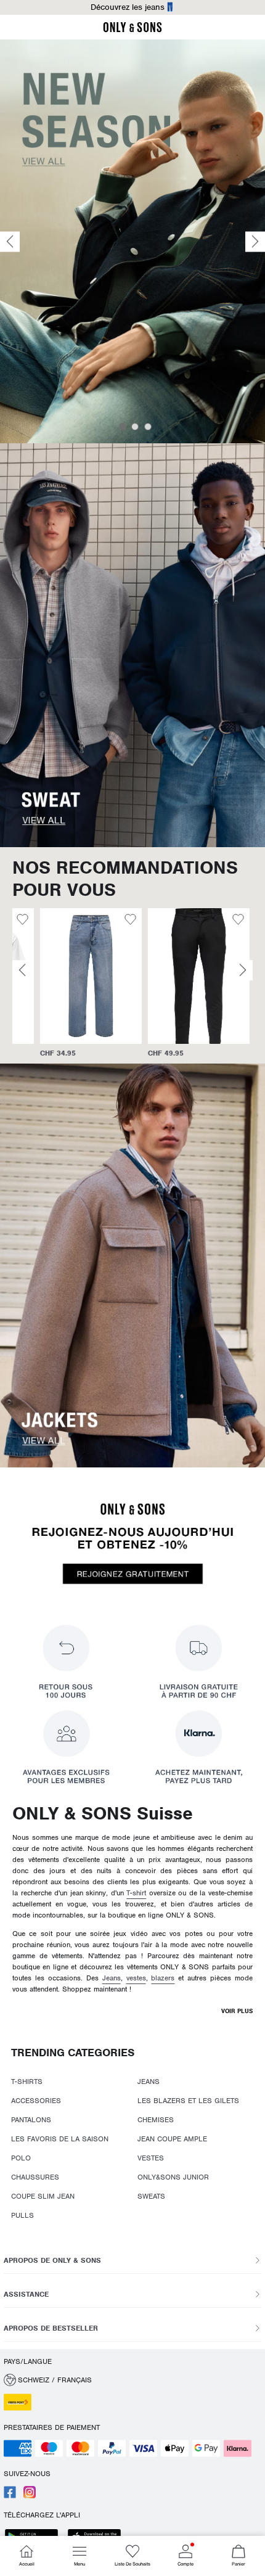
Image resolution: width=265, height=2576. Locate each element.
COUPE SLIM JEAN (43, 2196)
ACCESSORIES (36, 2101)
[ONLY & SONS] (132, 30)
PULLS (22, 2215)
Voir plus (237, 2011)
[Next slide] (255, 241)
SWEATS (151, 2196)
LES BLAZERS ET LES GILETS (188, 2101)
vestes (136, 1978)
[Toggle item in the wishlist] (103, 921)
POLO (21, 2158)
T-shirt (136, 1893)
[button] (63, 976)
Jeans (112, 1978)
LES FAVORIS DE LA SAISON (60, 2139)
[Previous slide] (10, 241)
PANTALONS (31, 2120)
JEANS (149, 2082)
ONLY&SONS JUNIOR (173, 2177)
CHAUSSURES (35, 2177)
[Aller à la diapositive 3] (148, 427)
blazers (163, 1978)
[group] (63, 983)
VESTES (151, 2158)
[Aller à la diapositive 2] (135, 427)
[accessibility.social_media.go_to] (10, 2496)
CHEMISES (156, 2120)
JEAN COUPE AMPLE (172, 2139)
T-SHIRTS (27, 2082)
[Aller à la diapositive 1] (123, 427)
